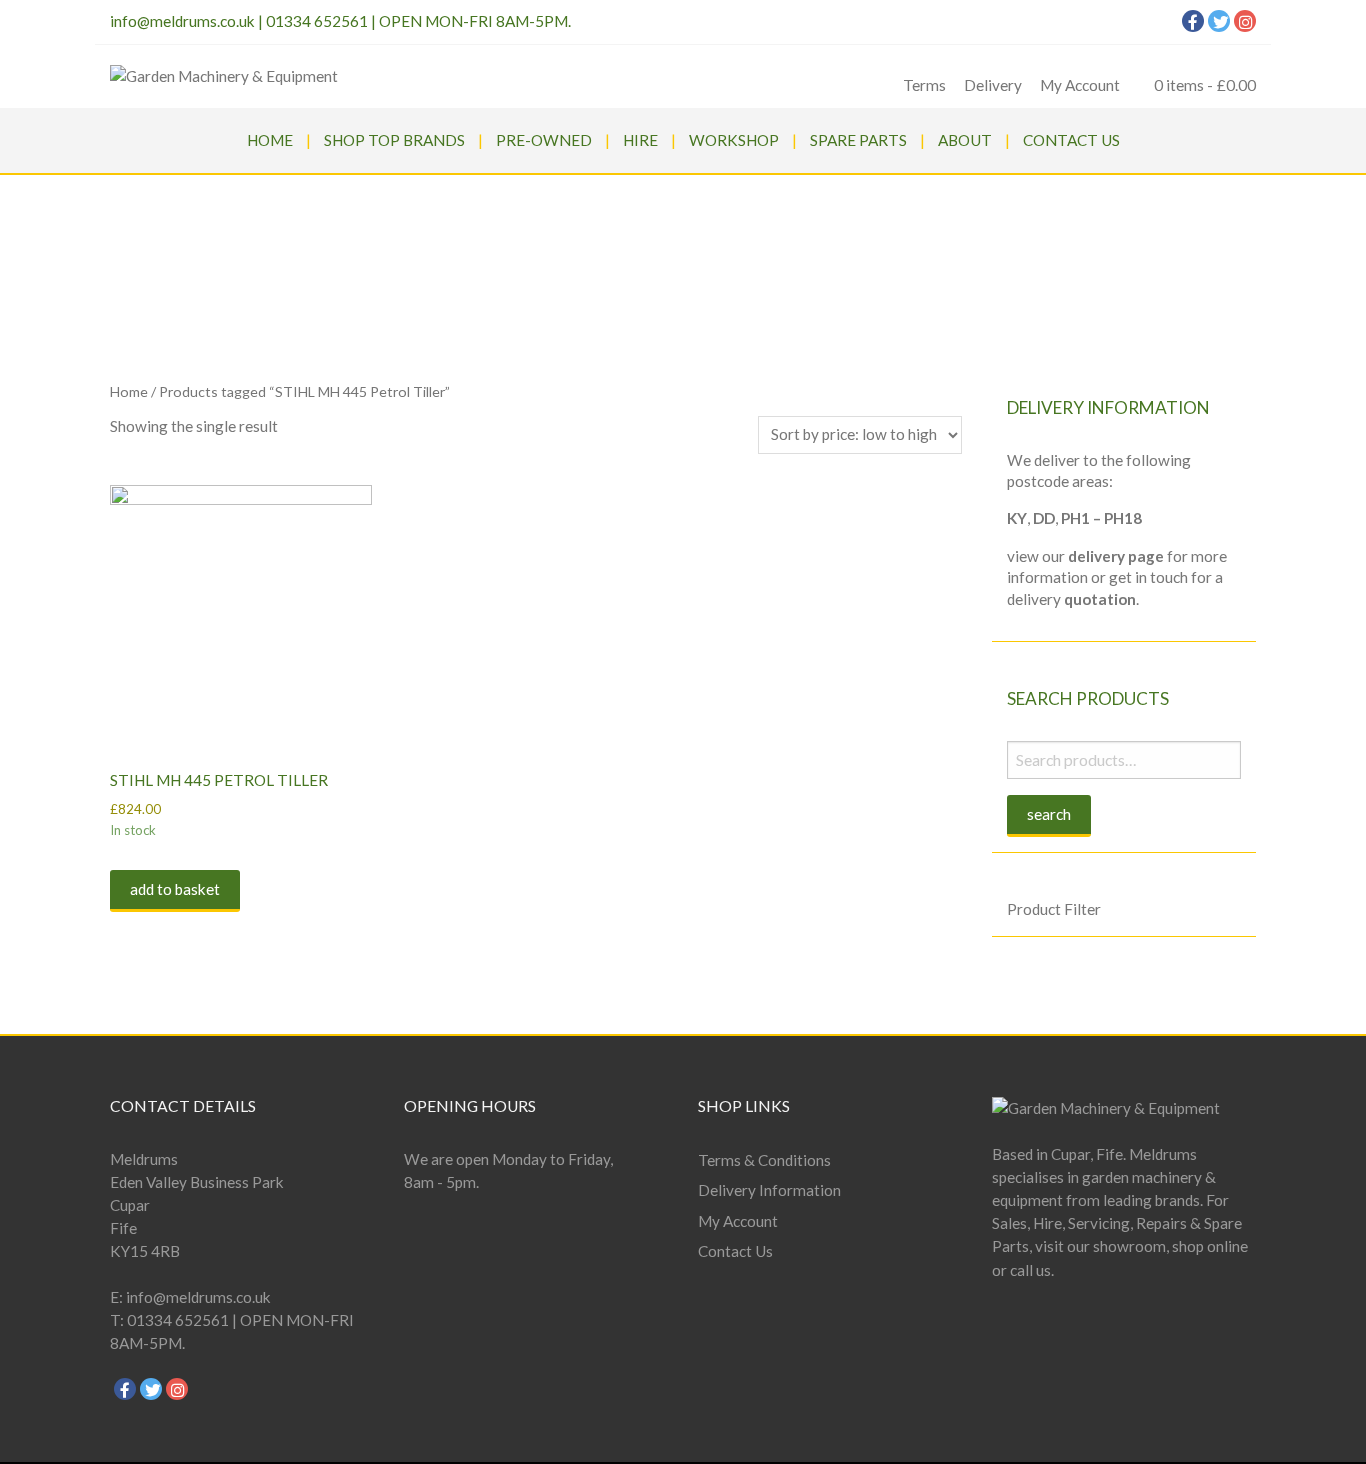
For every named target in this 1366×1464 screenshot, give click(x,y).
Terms (924, 85)
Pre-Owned (544, 140)
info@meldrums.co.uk (182, 21)
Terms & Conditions (764, 1160)
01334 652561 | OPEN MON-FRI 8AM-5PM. (418, 21)
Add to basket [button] (175, 889)
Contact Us (1071, 140)
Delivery (993, 85)
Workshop (734, 140)
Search (1049, 814)
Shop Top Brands (394, 140)
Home (270, 140)
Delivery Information (769, 1190)
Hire (640, 140)
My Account (1080, 85)
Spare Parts (858, 140)
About (965, 140)
